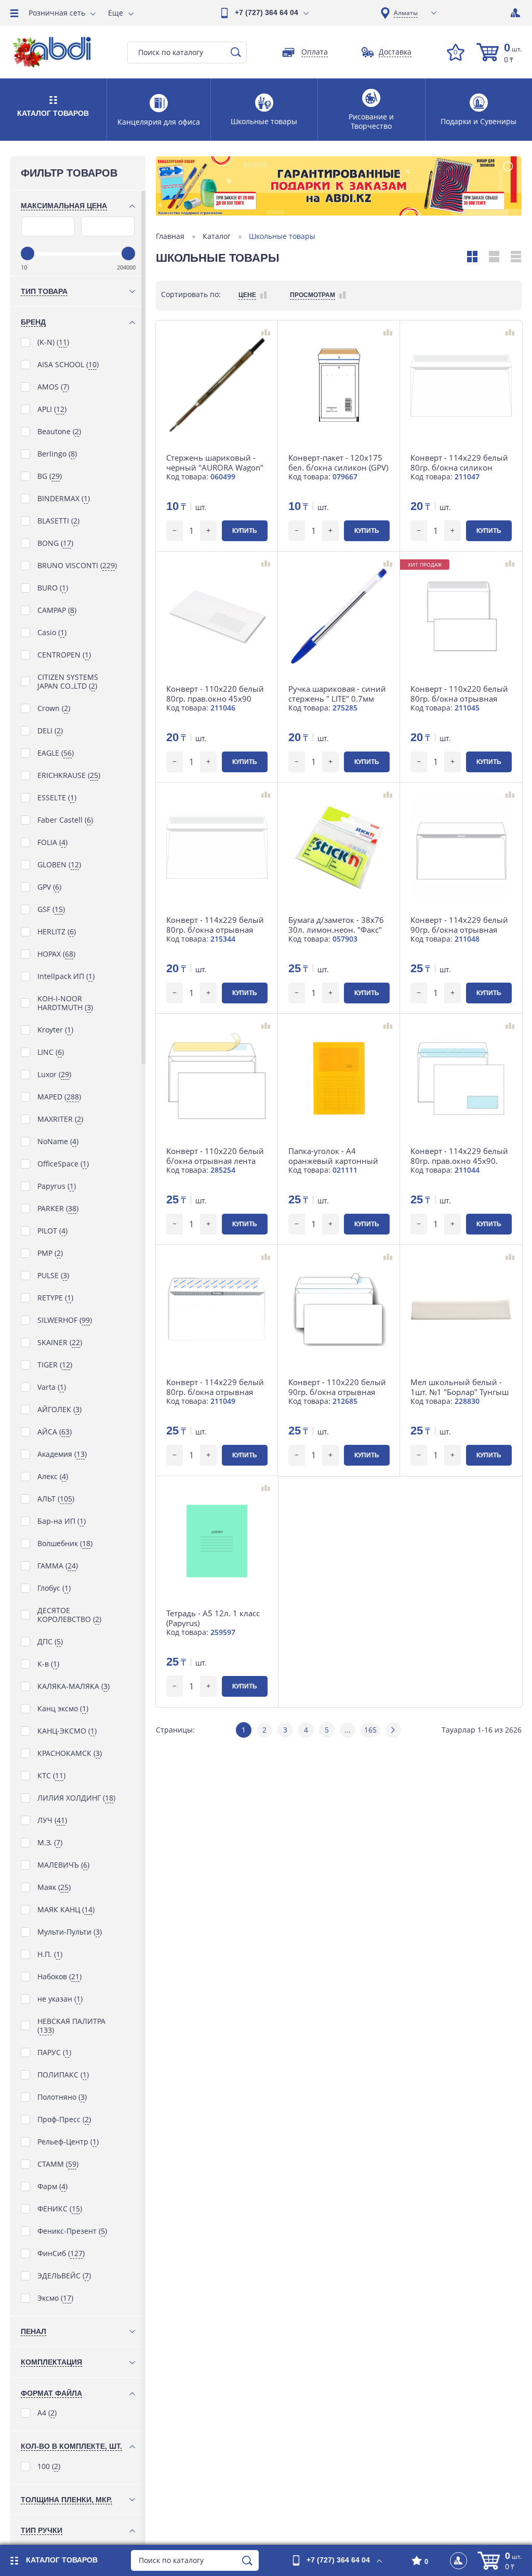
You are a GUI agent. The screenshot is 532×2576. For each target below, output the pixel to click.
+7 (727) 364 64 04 (267, 12)
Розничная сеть (57, 13)
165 (370, 1730)
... (348, 1730)
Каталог (217, 236)
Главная (170, 236)
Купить (245, 531)
